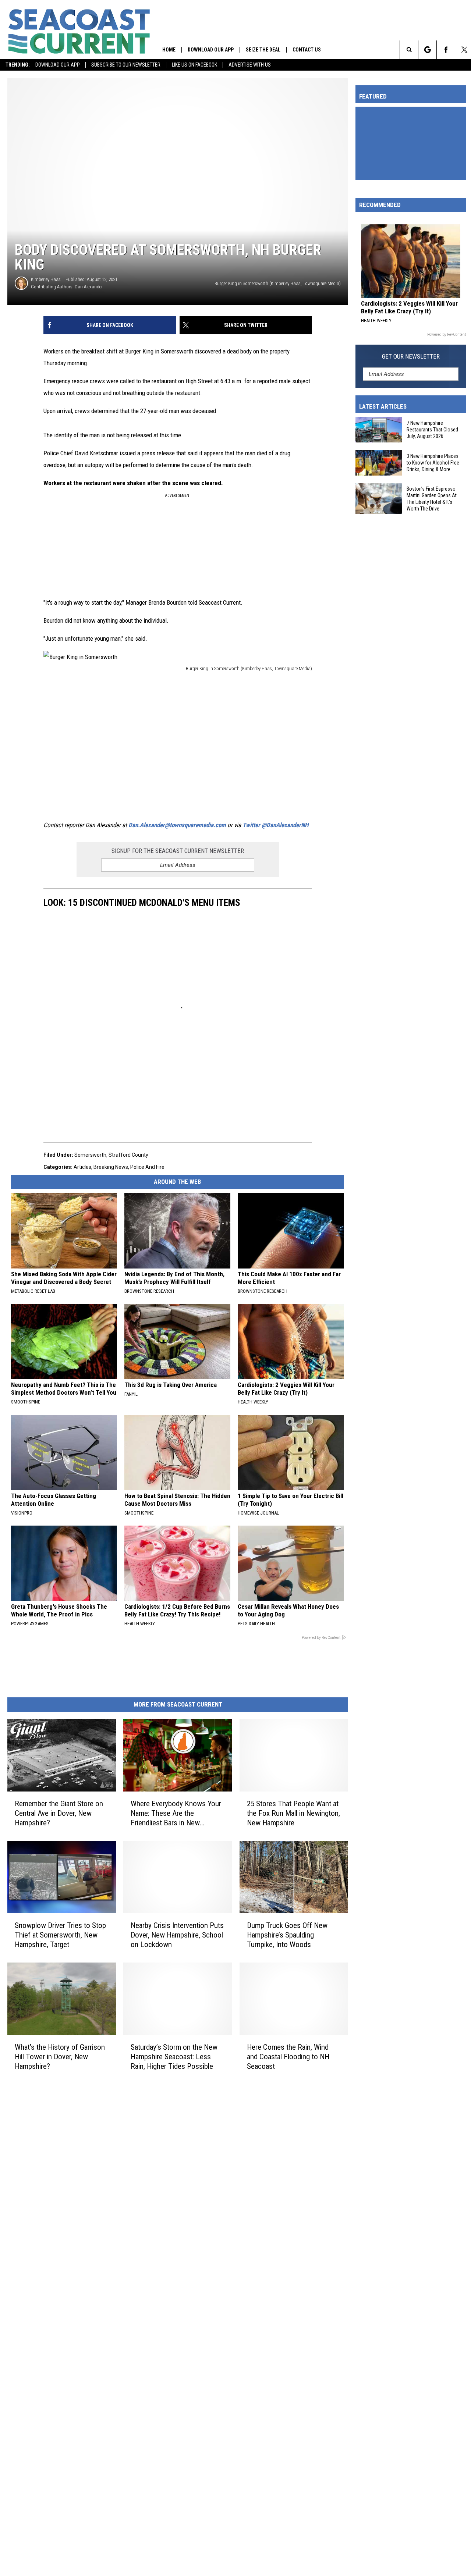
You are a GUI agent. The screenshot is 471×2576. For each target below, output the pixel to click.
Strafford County (128, 1155)
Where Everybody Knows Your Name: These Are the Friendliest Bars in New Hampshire (176, 1813)
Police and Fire (147, 1167)
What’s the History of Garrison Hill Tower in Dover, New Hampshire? (60, 2056)
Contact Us (307, 50)
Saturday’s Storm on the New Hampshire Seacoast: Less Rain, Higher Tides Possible (174, 2056)
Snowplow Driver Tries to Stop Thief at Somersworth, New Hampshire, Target (60, 1935)
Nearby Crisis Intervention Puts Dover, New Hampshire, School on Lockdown (177, 1935)
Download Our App (58, 65)
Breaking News (111, 1167)
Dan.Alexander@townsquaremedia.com (177, 825)
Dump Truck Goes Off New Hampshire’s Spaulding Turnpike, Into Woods (287, 1935)
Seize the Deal (263, 50)
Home (169, 50)
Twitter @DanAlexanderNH (275, 825)
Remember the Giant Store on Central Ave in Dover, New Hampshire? (59, 1813)
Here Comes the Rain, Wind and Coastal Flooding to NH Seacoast (288, 2056)
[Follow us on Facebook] (446, 50)
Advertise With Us (250, 65)
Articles (82, 1167)
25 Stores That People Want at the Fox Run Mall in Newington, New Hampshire (293, 1813)
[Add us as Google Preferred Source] (427, 50)
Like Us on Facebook (194, 65)
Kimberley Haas (46, 279)
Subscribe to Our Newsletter (126, 65)
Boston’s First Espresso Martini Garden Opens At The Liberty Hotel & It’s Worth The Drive (432, 499)
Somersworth (90, 1155)
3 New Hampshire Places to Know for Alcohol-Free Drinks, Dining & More (433, 463)
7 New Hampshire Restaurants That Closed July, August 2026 (432, 430)
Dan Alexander (89, 287)
